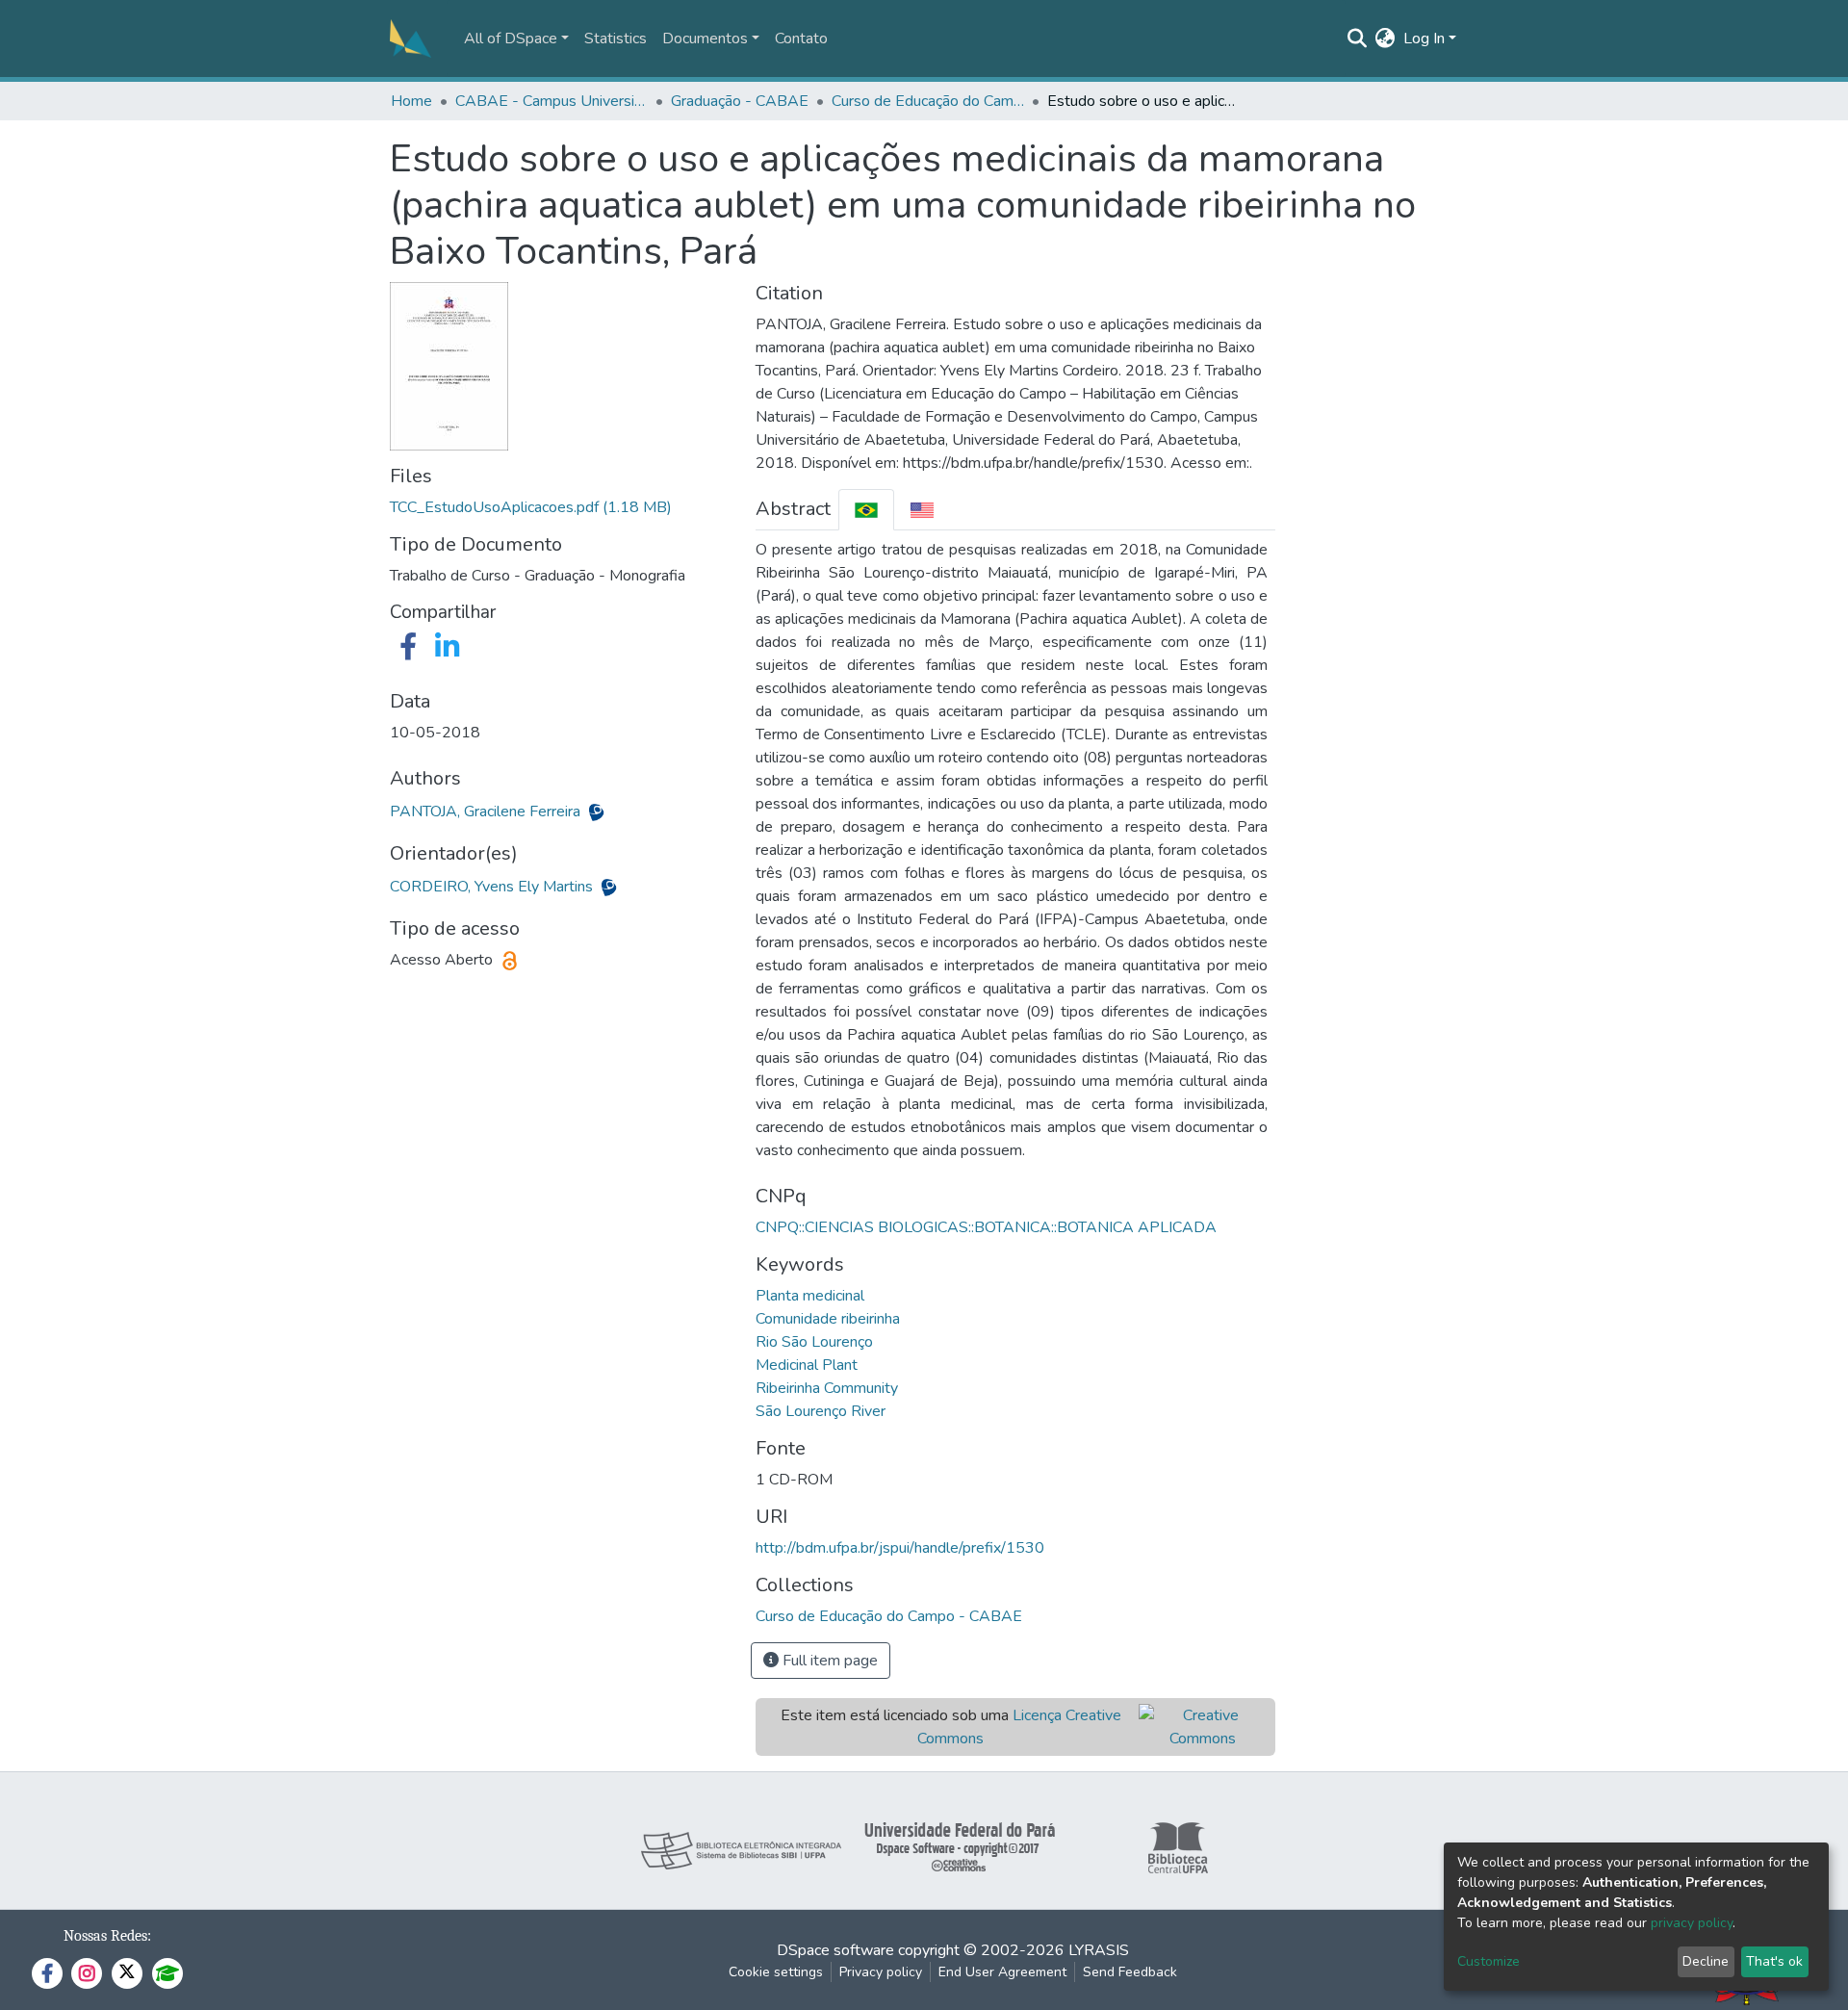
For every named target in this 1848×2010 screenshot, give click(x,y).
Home (411, 101)
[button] (1386, 39)
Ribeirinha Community (827, 1388)
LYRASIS (1099, 1950)
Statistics (616, 39)
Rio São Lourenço (814, 1342)
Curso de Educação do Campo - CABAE (928, 101)
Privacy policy (881, 1972)
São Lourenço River (821, 1411)
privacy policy (1692, 1923)
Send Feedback (1130, 1972)
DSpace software (835, 1950)
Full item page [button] (828, 1661)
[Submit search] (1358, 39)
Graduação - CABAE (740, 101)
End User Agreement (1002, 1972)
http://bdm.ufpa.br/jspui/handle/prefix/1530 (900, 1548)
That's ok (1774, 1961)
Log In (1424, 39)
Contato (801, 39)
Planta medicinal (810, 1296)
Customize (1489, 1961)
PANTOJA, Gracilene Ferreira (487, 812)
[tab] (866, 510)
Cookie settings (776, 1972)
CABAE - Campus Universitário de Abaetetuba (552, 101)
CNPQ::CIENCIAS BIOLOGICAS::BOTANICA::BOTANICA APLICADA (986, 1227)
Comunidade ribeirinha (828, 1319)
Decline (1706, 1961)
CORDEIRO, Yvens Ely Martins (493, 887)
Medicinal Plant (807, 1365)
